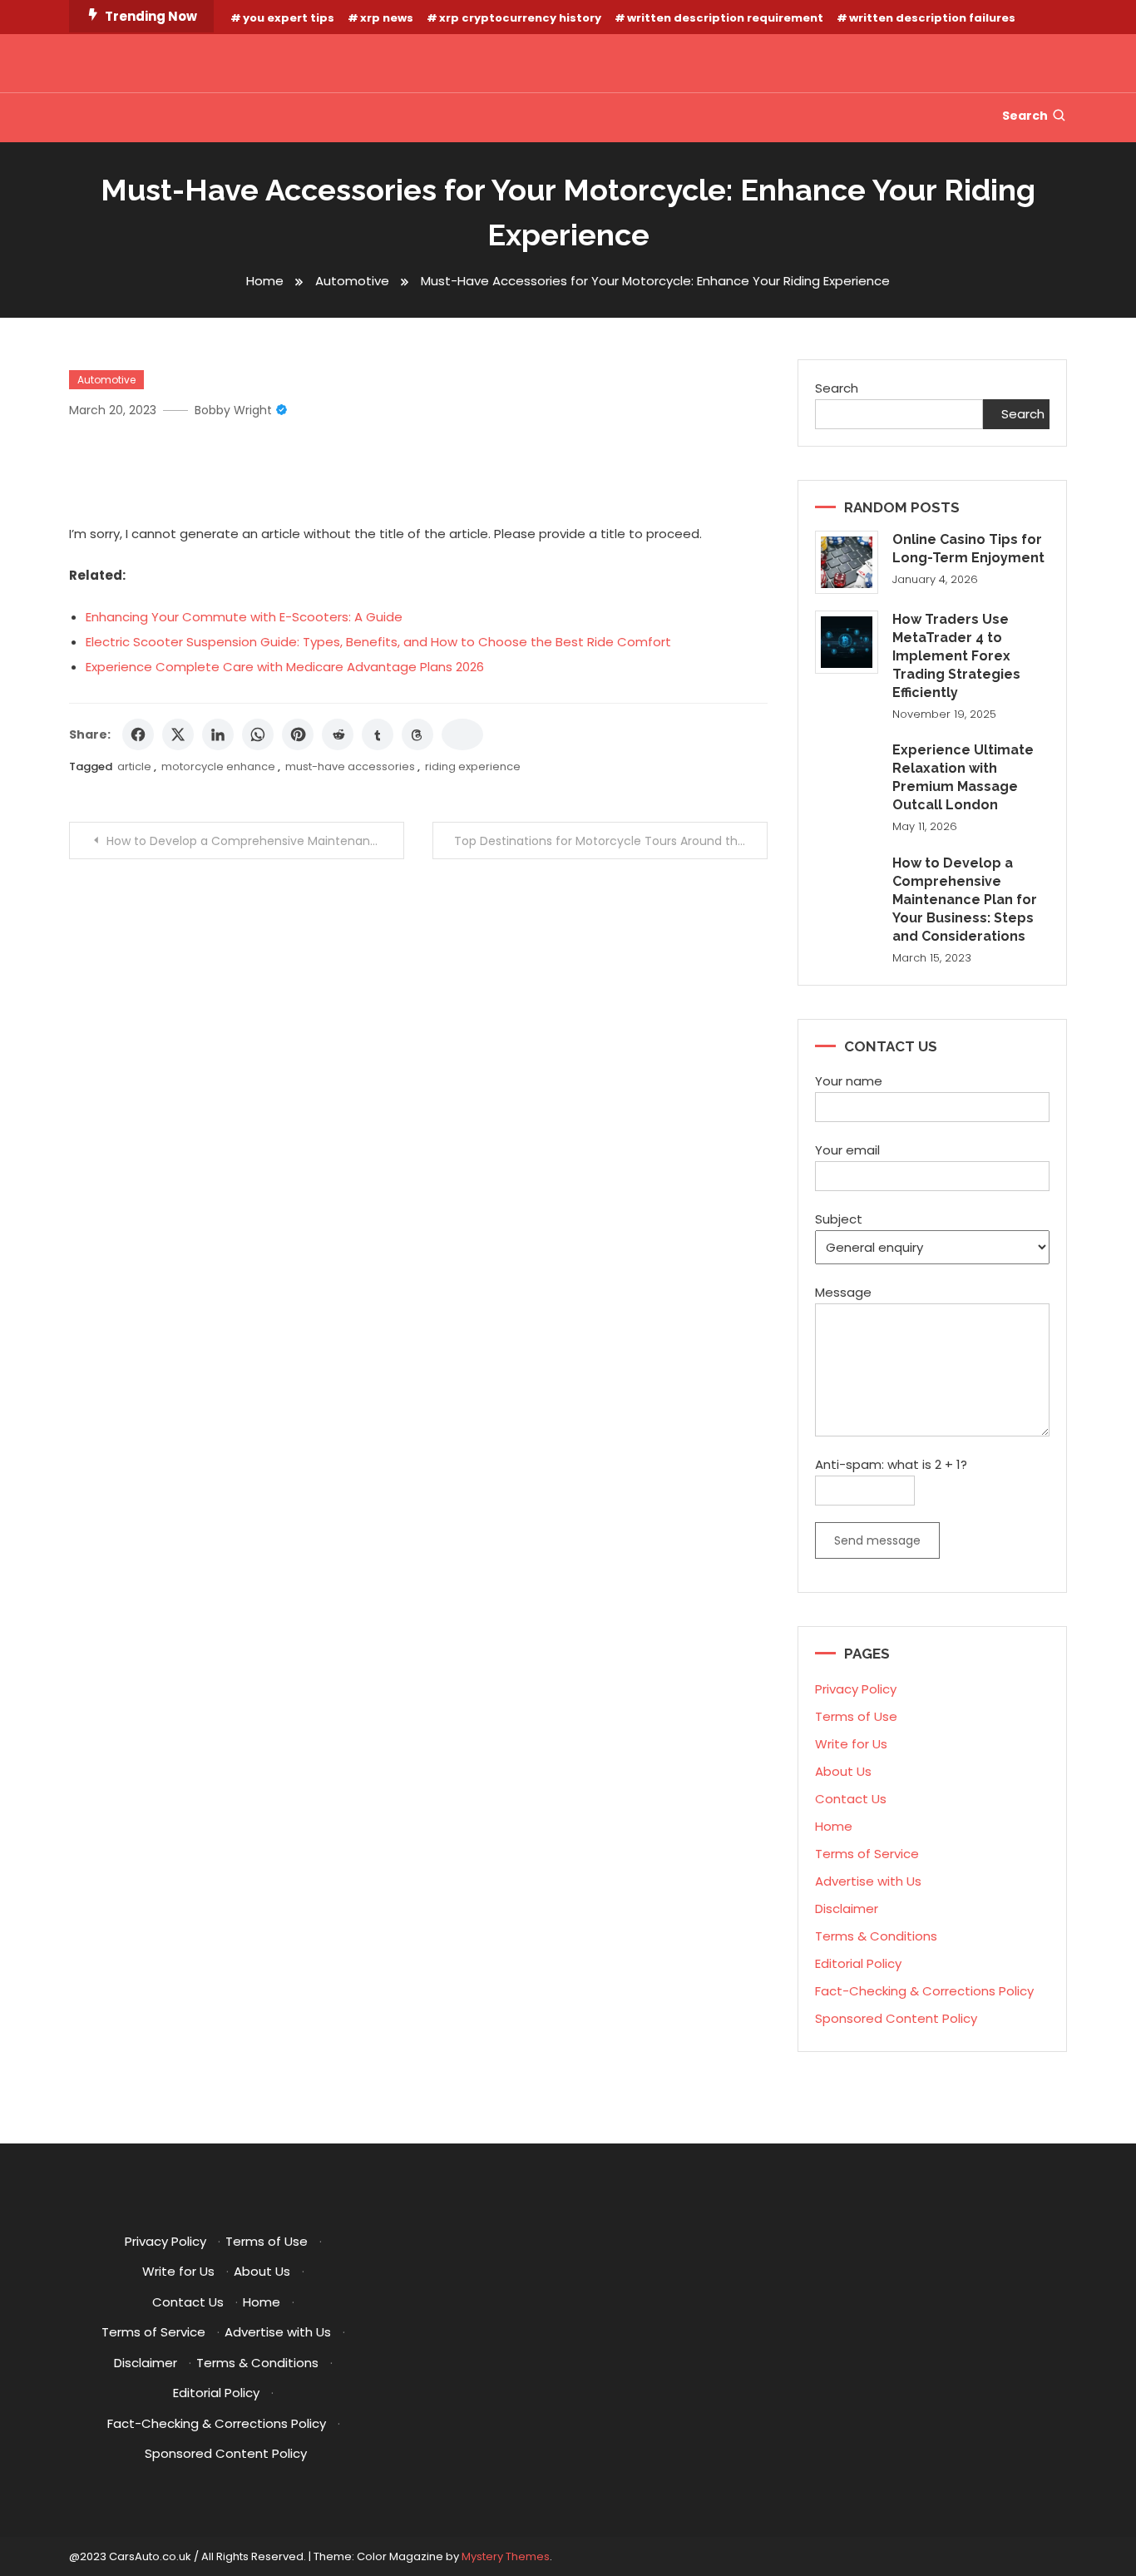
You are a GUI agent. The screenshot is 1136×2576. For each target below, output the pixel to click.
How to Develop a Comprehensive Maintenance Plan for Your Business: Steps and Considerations (255, 841)
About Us (843, 1771)
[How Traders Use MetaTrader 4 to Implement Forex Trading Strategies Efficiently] (847, 642)
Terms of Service (867, 1854)
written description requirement (725, 18)
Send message (877, 1540)
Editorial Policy (858, 1963)
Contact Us (851, 1799)
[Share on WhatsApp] (258, 734)
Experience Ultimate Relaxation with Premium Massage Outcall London (963, 777)
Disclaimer (847, 1909)
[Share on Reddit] (338, 734)
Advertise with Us (868, 1881)
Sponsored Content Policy (896, 2018)
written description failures (932, 18)
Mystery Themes (506, 2556)
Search (1025, 116)
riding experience (473, 766)
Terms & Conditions (876, 1936)
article (134, 766)
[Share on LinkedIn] (218, 734)
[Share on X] (178, 734)
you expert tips (289, 18)
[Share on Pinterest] (298, 734)
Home (834, 1826)
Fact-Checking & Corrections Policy (924, 1991)
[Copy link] (462, 734)
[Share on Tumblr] (378, 734)
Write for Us (851, 1744)
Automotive (106, 380)
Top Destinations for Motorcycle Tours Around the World (611, 841)
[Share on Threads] (417, 734)
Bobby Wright (233, 410)
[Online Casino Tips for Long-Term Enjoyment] (847, 562)
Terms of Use (856, 1716)
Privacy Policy (856, 1689)
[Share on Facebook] (138, 734)
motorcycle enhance (218, 766)
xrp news (387, 18)
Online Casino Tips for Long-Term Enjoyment (968, 549)
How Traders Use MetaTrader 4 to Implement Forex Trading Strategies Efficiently (956, 656)
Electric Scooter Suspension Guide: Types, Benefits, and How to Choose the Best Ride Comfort (378, 642)
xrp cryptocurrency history (520, 18)
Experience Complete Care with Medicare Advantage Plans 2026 (285, 667)
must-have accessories (350, 766)
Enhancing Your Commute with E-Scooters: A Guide (244, 617)
